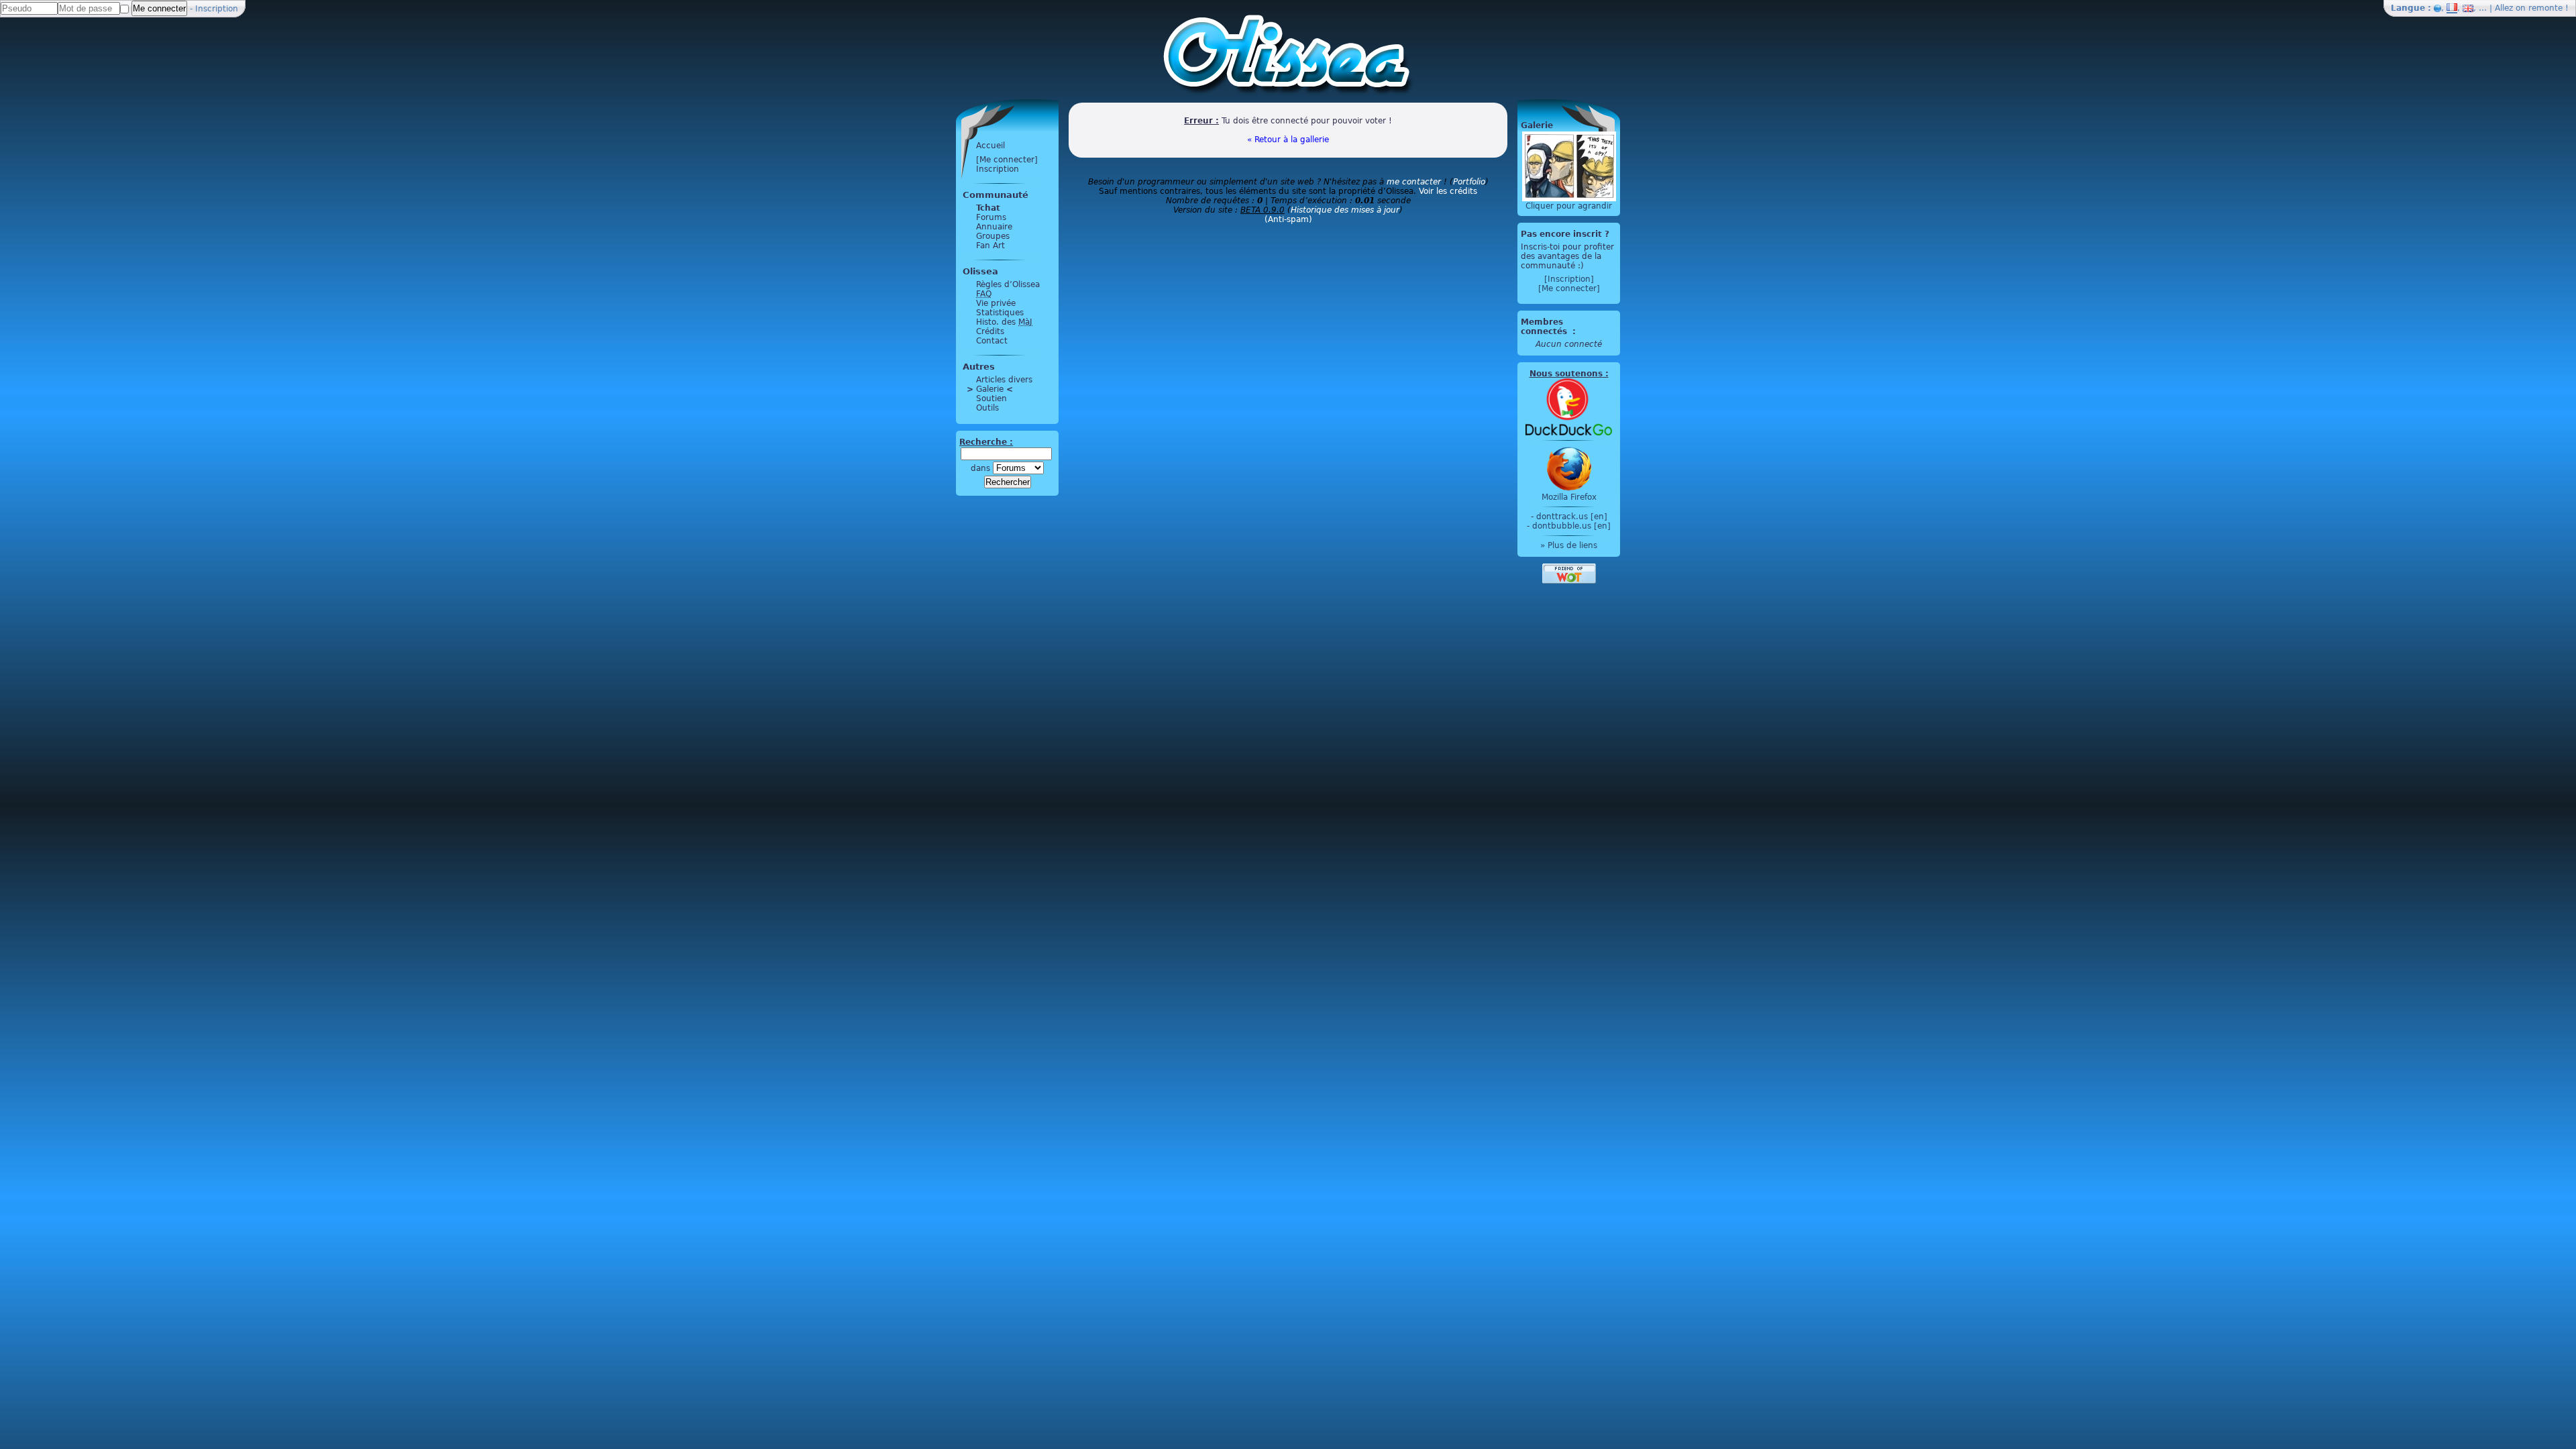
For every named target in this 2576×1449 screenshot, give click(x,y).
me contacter (1414, 182)
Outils (987, 408)
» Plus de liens (1569, 545)
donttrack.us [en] (1572, 517)
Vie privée (996, 303)
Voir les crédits (1448, 191)
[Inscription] (1569, 279)
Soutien (991, 398)
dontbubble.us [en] (1571, 526)
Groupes (993, 236)
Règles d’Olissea (1008, 284)
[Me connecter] (1007, 160)
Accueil (990, 146)
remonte (2545, 8)
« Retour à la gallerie (1288, 140)
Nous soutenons (1566, 374)
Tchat (988, 208)
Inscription (217, 9)
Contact (992, 341)
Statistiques (1000, 313)
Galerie (990, 389)
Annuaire (994, 227)
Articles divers (1004, 380)
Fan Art (990, 246)
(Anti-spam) (1288, 219)
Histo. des (1004, 322)
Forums (991, 217)
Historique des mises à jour (1345, 210)
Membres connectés (1545, 327)
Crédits (990, 331)
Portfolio (1469, 182)
